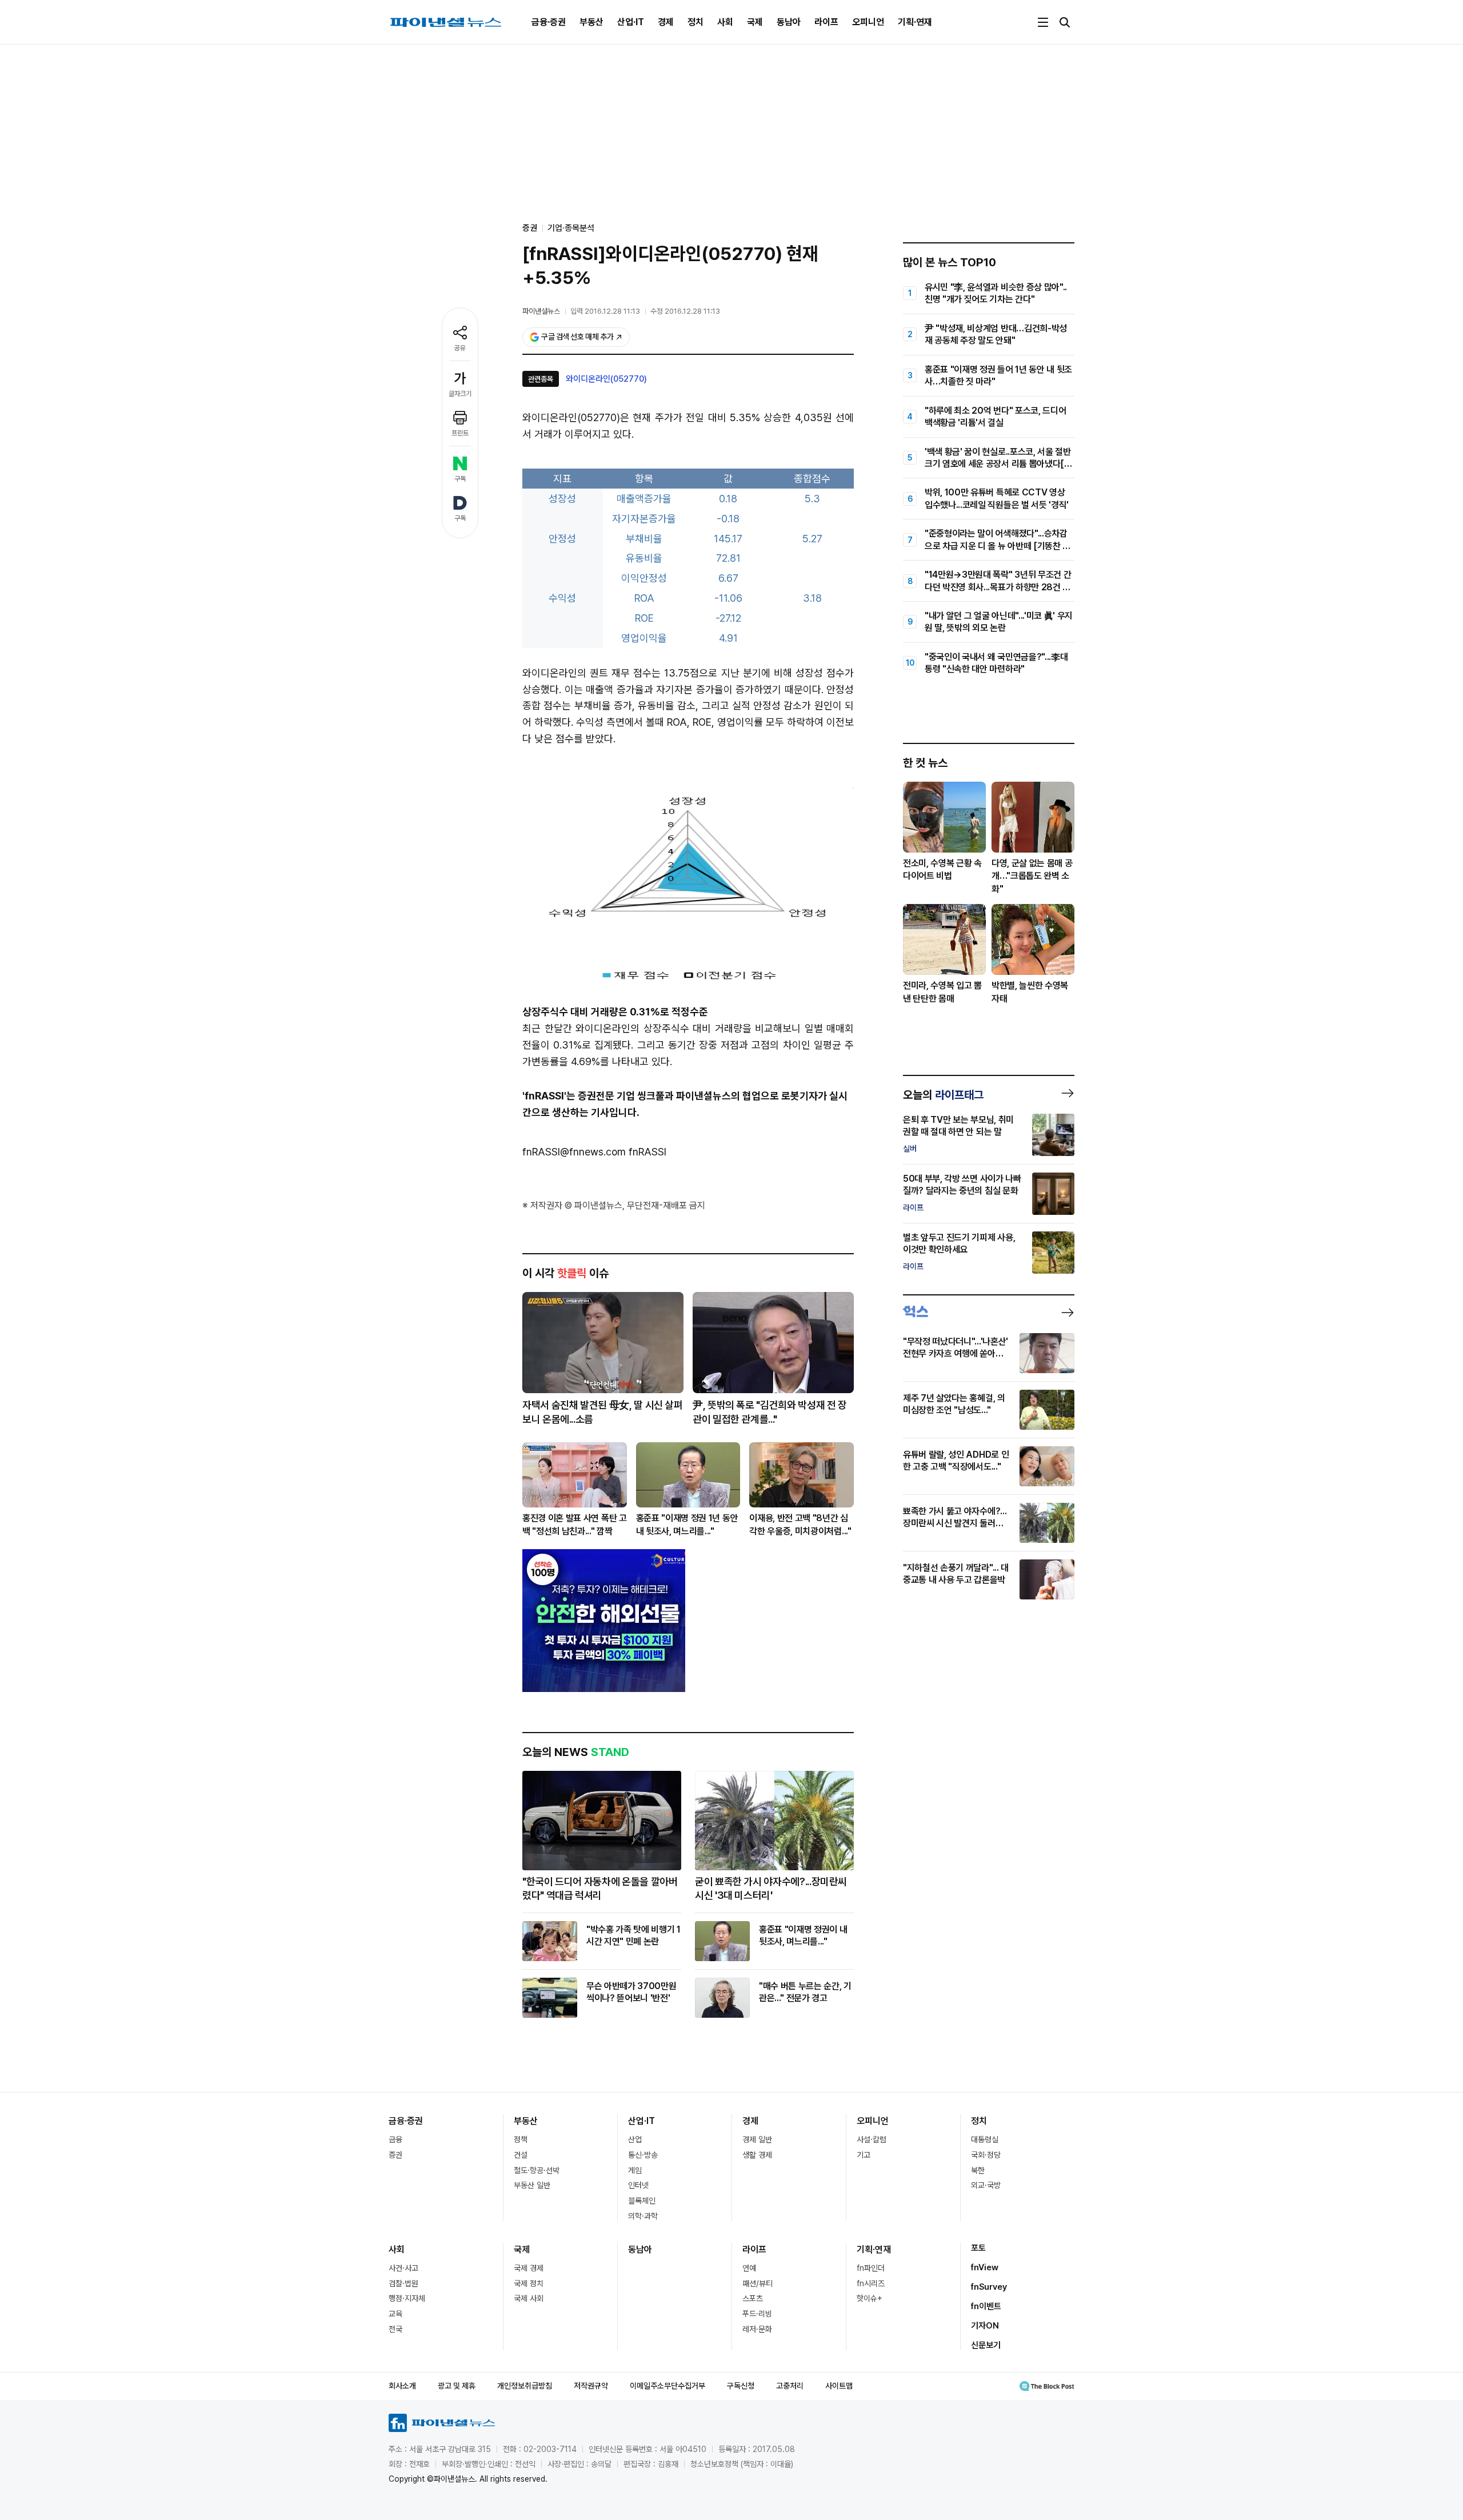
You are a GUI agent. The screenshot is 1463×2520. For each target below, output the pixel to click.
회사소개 (402, 2386)
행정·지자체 (407, 2298)
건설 (521, 2155)
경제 (666, 22)
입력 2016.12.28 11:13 (605, 311)
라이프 (826, 22)
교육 (395, 2314)
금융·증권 (549, 22)
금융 (395, 2139)
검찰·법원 (403, 2283)
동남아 (789, 22)
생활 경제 (757, 2155)
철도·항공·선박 (537, 2170)
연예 (749, 2268)
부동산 (591, 22)
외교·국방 (986, 2185)
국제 (755, 22)
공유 (460, 348)
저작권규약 (591, 2386)
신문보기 (986, 2345)
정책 (521, 2139)
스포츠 (753, 2298)
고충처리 (790, 2386)
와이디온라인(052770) (606, 379)
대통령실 (985, 2139)
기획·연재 (915, 22)
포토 (978, 2248)
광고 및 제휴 (457, 2386)
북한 (978, 2170)
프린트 (460, 433)
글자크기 (460, 394)
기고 (864, 2155)
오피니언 (868, 22)
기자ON (985, 2326)
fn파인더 (871, 2268)
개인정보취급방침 (525, 2386)
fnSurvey (989, 2287)
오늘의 (943, 1095)
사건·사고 (403, 2268)
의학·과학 (643, 2216)
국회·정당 (986, 2155)
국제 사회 (529, 2298)
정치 (695, 22)
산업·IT (631, 22)
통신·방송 (643, 2155)
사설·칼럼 (872, 2139)
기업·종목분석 (571, 228)
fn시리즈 (871, 2283)
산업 (635, 2139)
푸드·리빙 (757, 2314)
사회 (725, 22)
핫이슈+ (870, 2298)
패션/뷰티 (758, 2283)
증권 (395, 2155)
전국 (395, 2329)
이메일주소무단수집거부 (667, 2386)
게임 (635, 2170)
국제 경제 (529, 2268)
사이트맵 (839, 2386)
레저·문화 (757, 2329)
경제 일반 (757, 2139)
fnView (985, 2267)
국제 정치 (529, 2283)
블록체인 (642, 2201)
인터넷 (638, 2185)
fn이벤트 (986, 2306)
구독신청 (741, 2386)
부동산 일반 (532, 2185)
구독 (460, 479)
